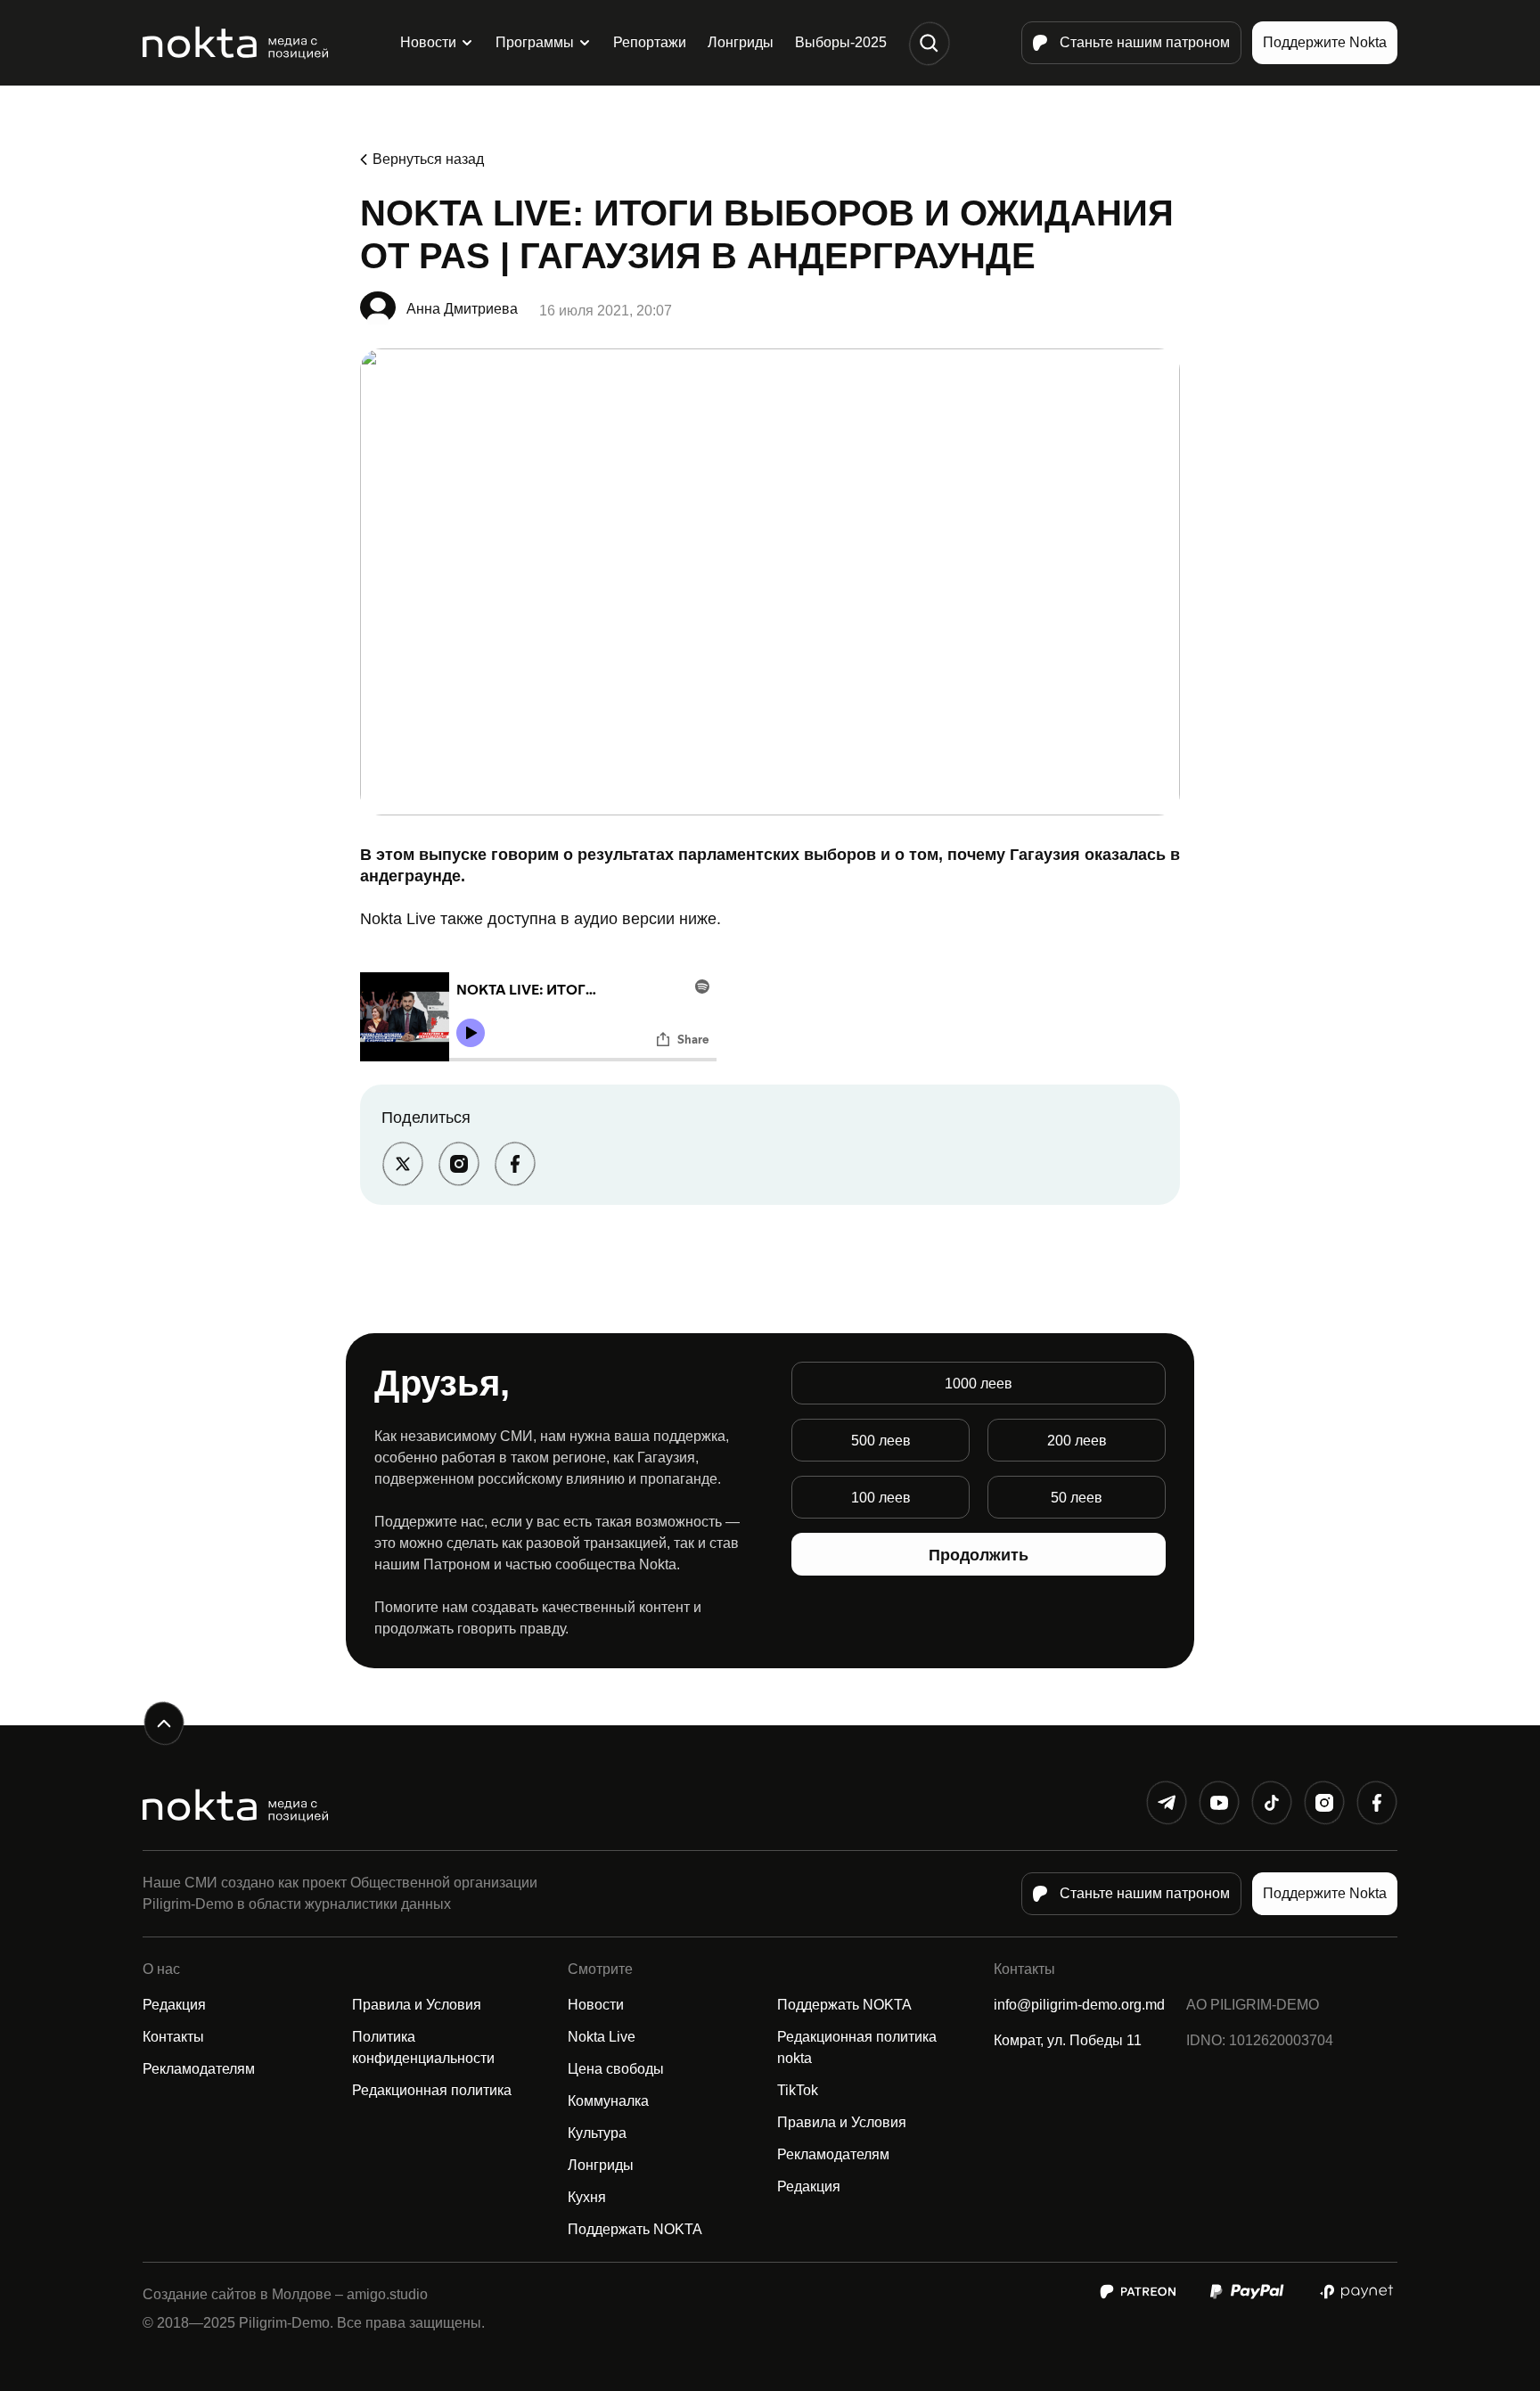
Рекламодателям (199, 2069)
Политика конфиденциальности (423, 2047)
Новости (428, 42)
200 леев (1077, 1441)
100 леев (881, 1498)
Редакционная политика (432, 2090)
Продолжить (979, 1555)
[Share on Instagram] (459, 1163)
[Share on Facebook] (515, 1163)
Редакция (174, 2005)
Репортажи (650, 42)
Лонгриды (741, 42)
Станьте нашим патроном (1145, 42)
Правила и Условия (417, 2005)
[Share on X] (402, 1163)
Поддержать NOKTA (635, 2229)
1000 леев (979, 1384)
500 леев (881, 1441)
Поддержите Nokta (1325, 42)
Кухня (587, 2197)
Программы (535, 42)
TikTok (798, 2090)
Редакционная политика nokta (857, 2047)
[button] (929, 43)
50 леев (1077, 1498)
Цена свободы (616, 2069)
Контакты (173, 2037)
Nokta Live (602, 2037)
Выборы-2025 (841, 42)
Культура (597, 2133)
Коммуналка (608, 2101)
